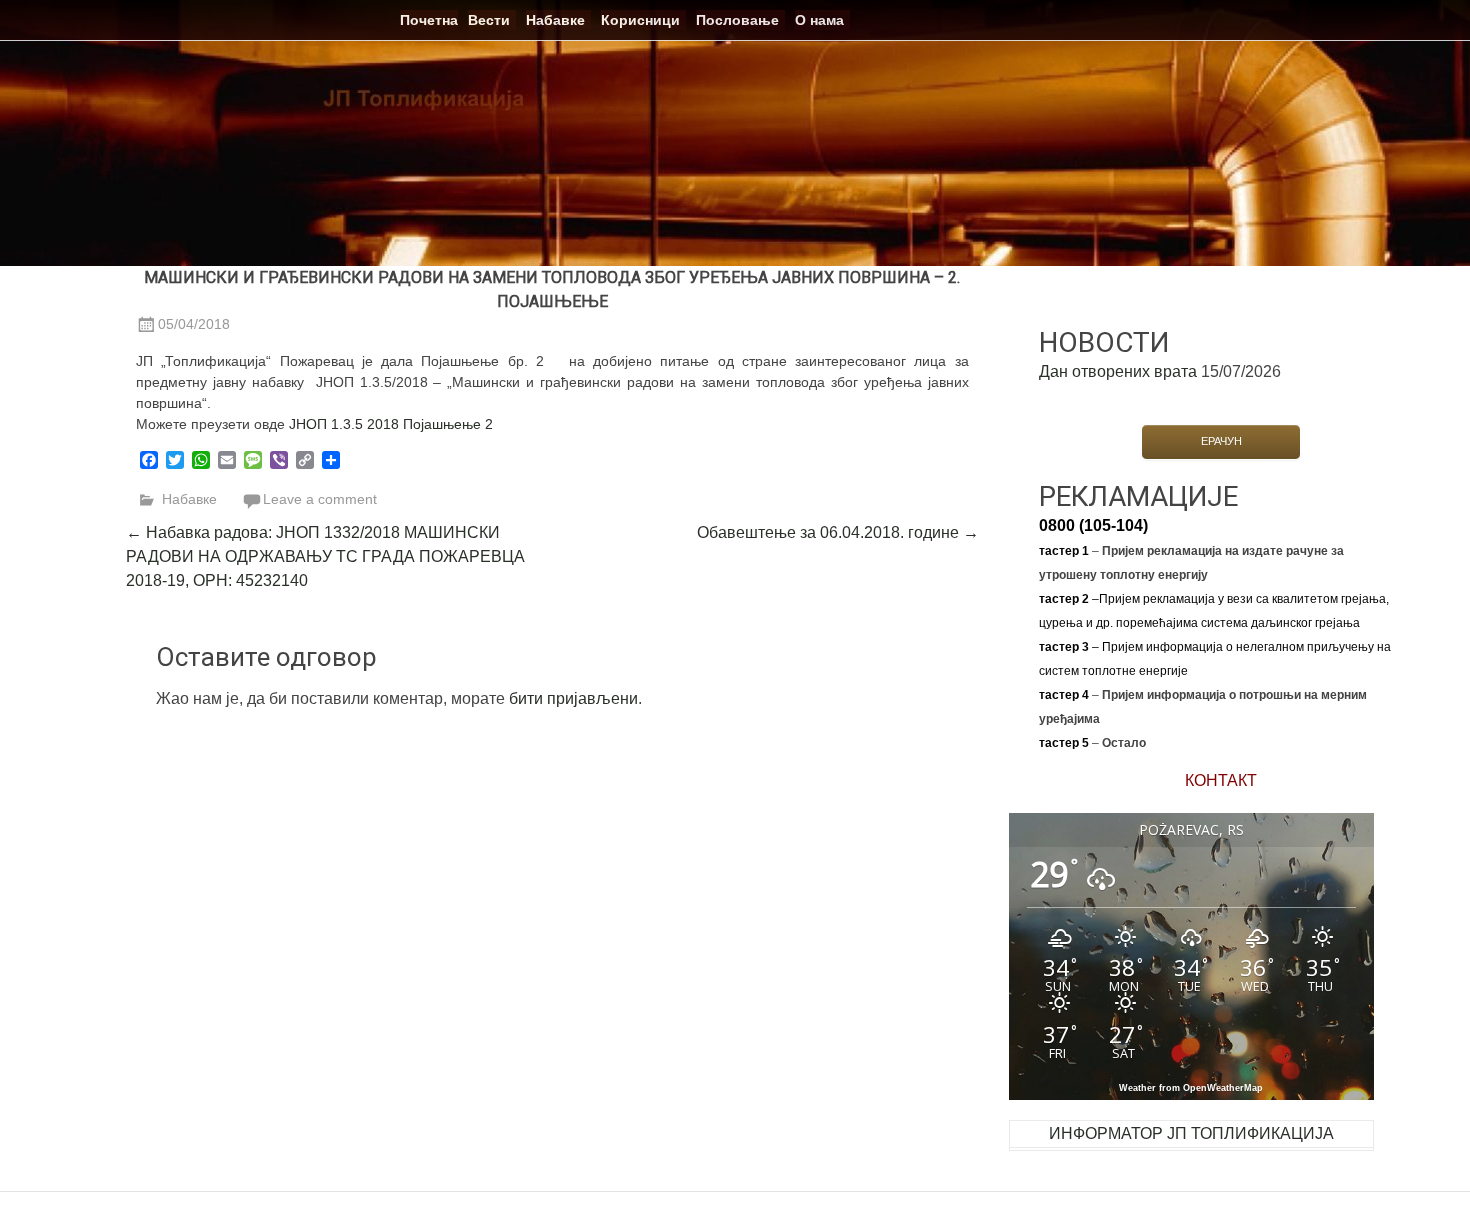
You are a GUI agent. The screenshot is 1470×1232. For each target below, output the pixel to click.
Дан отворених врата (1118, 371)
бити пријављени (573, 698)
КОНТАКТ (1221, 780)
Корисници (640, 20)
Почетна (429, 20)
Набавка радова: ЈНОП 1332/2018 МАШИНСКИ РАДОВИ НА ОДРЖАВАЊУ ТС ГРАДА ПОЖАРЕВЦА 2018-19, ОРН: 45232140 (325, 556)
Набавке (555, 20)
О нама (819, 20)
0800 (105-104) (1093, 525)
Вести (489, 20)
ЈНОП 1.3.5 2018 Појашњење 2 (391, 424)
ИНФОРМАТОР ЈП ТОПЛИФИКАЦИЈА (1191, 1133)
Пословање (737, 20)
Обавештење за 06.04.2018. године (838, 532)
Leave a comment (320, 499)
